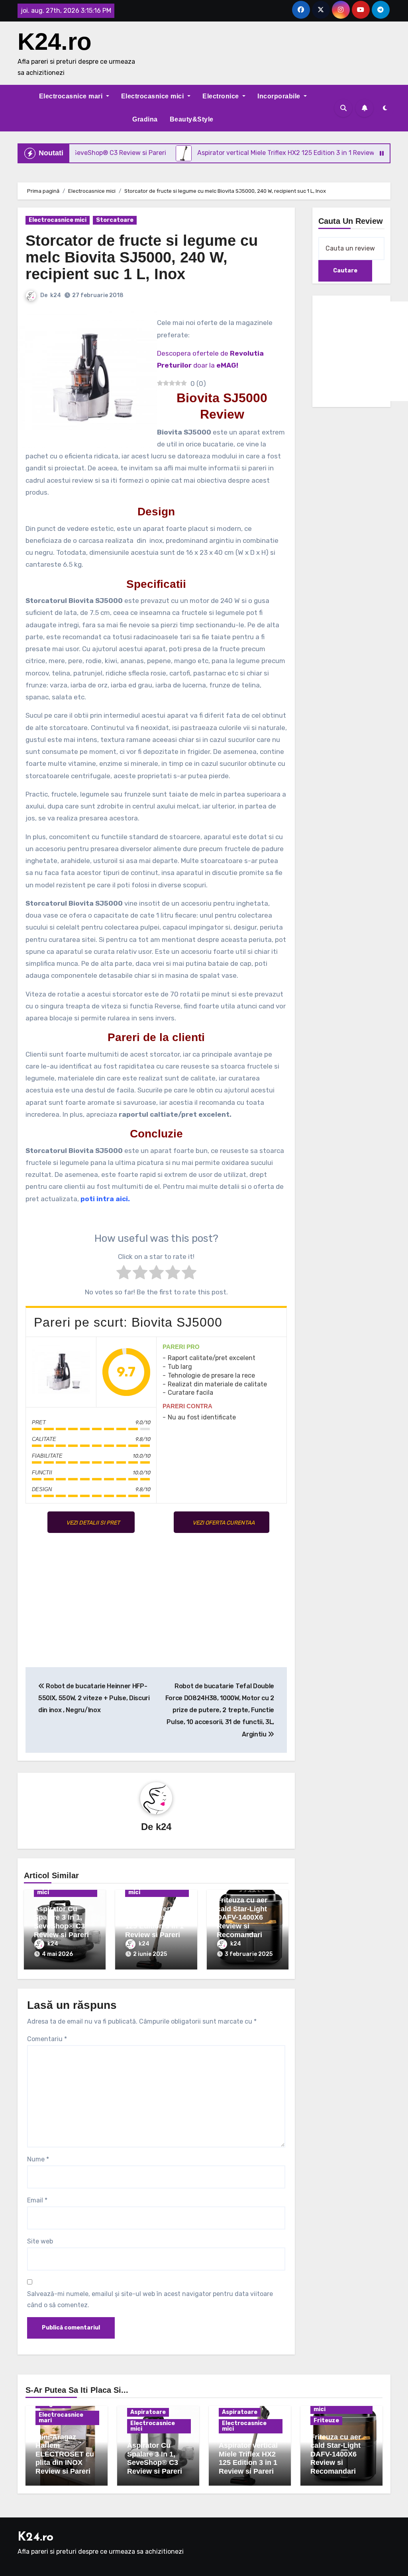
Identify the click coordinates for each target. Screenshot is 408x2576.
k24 (56, 295)
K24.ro (55, 42)
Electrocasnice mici (153, 96)
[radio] (124, 1274)
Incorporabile (280, 96)
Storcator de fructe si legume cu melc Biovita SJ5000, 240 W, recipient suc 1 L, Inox (142, 257)
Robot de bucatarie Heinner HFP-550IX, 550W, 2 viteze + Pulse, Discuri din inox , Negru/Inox (94, 1698)
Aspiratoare (148, 2412)
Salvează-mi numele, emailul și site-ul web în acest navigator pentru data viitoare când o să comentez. (150, 2299)
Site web (40, 2241)
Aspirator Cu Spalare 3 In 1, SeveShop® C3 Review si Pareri (61, 1922)
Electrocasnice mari (72, 96)
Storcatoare (115, 220)
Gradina (145, 119)
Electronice (222, 96)
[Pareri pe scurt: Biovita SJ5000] (61, 1372)
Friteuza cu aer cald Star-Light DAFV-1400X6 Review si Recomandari (242, 1917)
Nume (38, 2159)
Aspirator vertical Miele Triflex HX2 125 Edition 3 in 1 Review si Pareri (155, 1922)
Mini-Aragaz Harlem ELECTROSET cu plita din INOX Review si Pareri (65, 2454)
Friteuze (326, 2420)
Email (37, 2200)
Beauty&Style (192, 119)
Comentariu (47, 2039)
